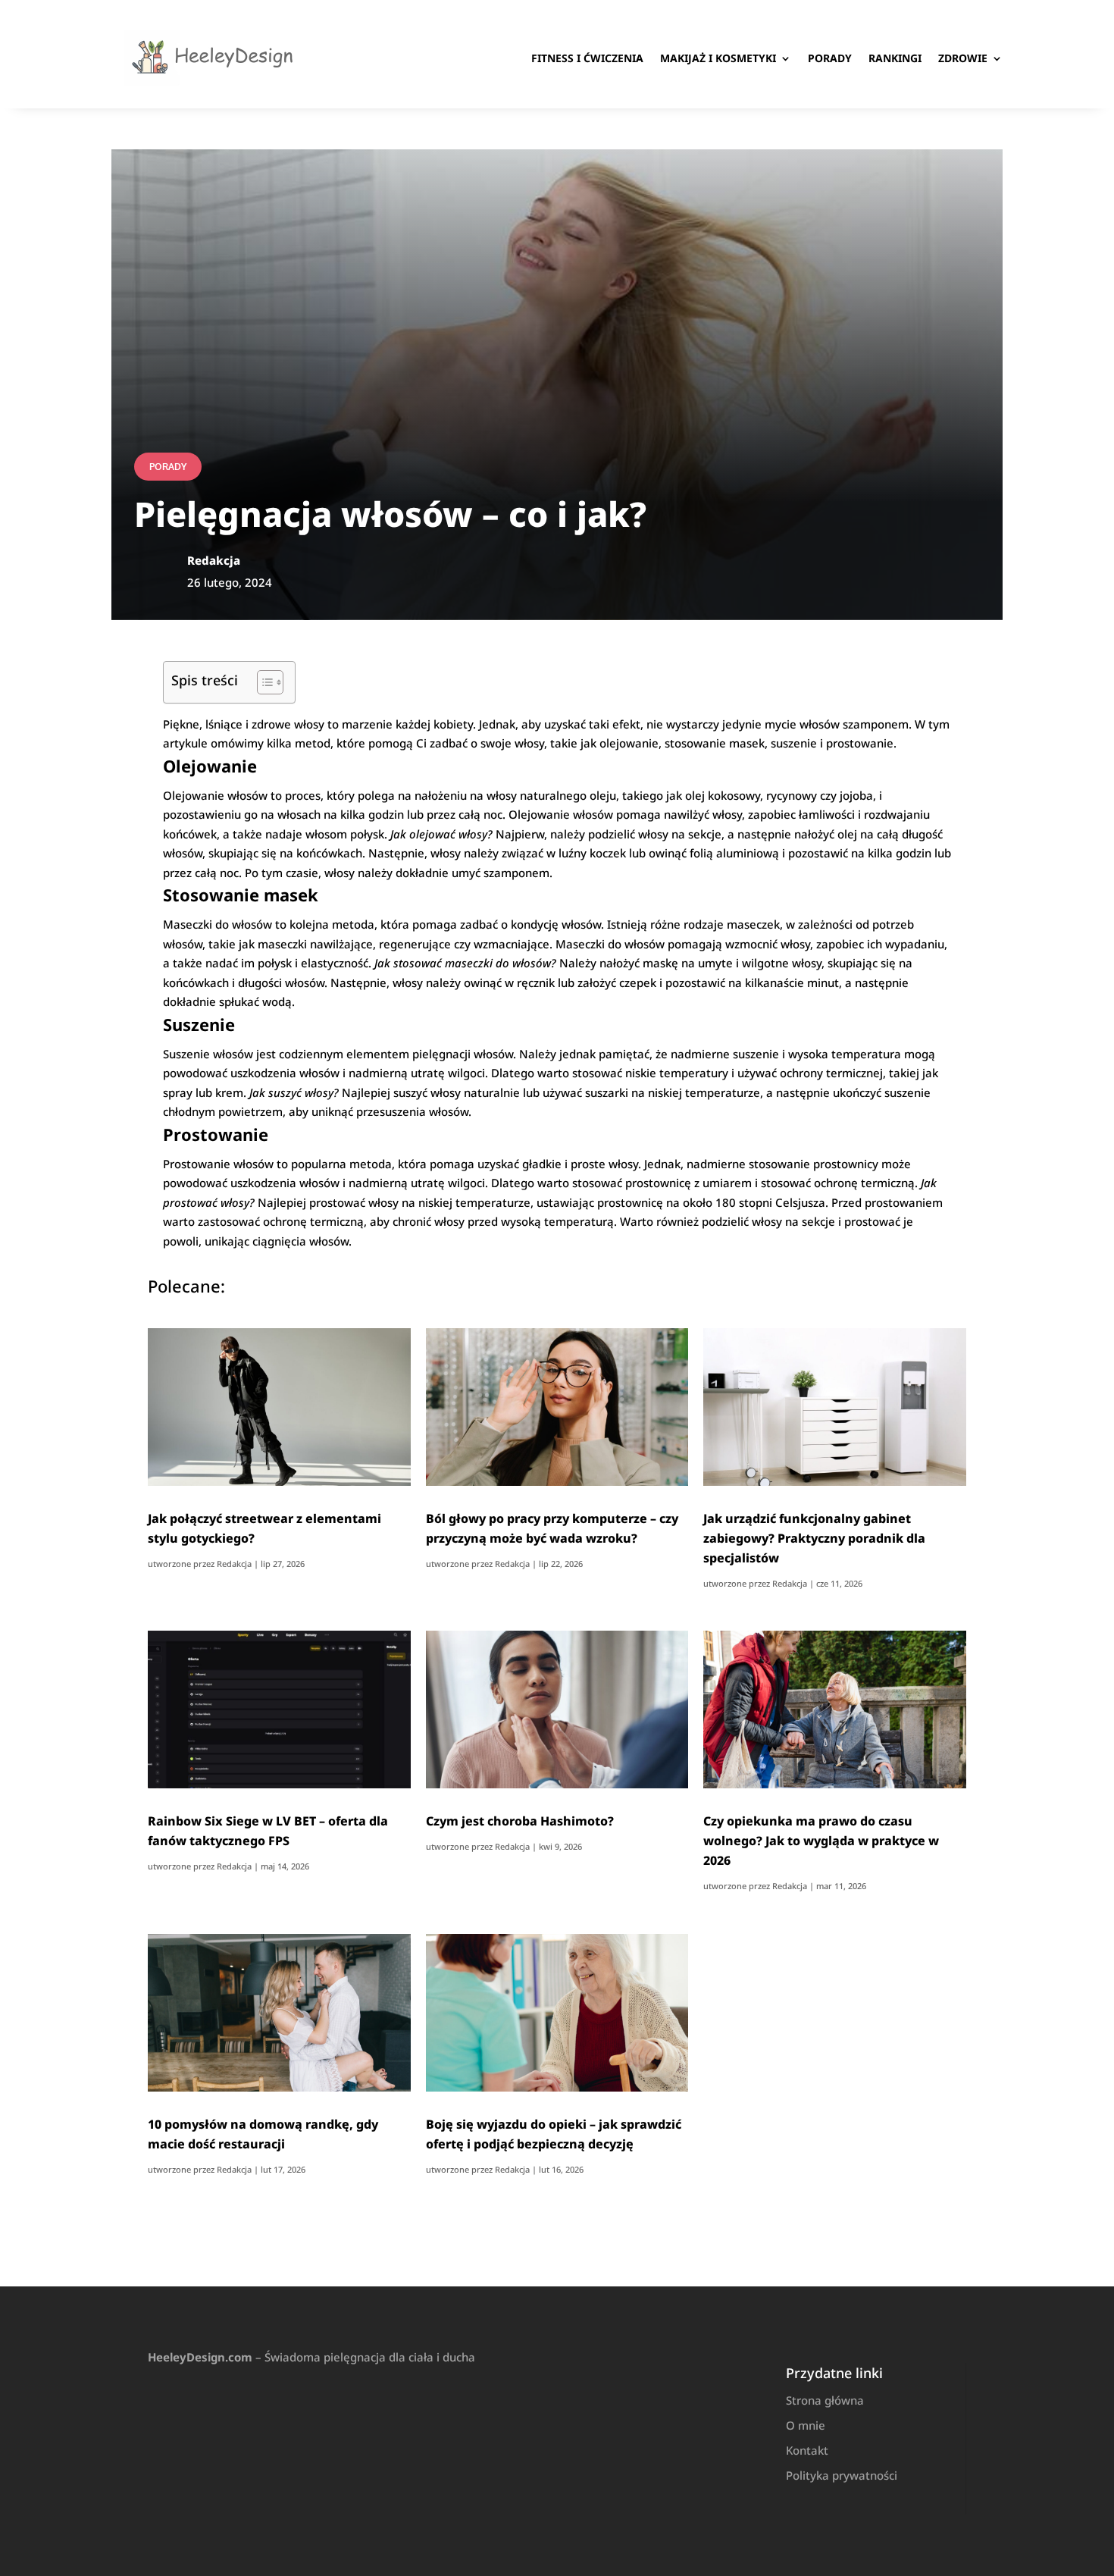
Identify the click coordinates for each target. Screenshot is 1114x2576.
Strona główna (825, 2400)
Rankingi (895, 58)
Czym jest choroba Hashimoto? (520, 1821)
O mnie (806, 2425)
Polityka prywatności (842, 2475)
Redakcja (234, 1564)
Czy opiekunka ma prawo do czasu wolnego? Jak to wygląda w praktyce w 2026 (821, 1841)
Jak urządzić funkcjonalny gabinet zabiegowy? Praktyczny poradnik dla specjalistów (814, 1538)
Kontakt (807, 2450)
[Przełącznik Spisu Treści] (263, 682)
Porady (830, 58)
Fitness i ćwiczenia (587, 58)
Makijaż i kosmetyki (718, 58)
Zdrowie (963, 58)
